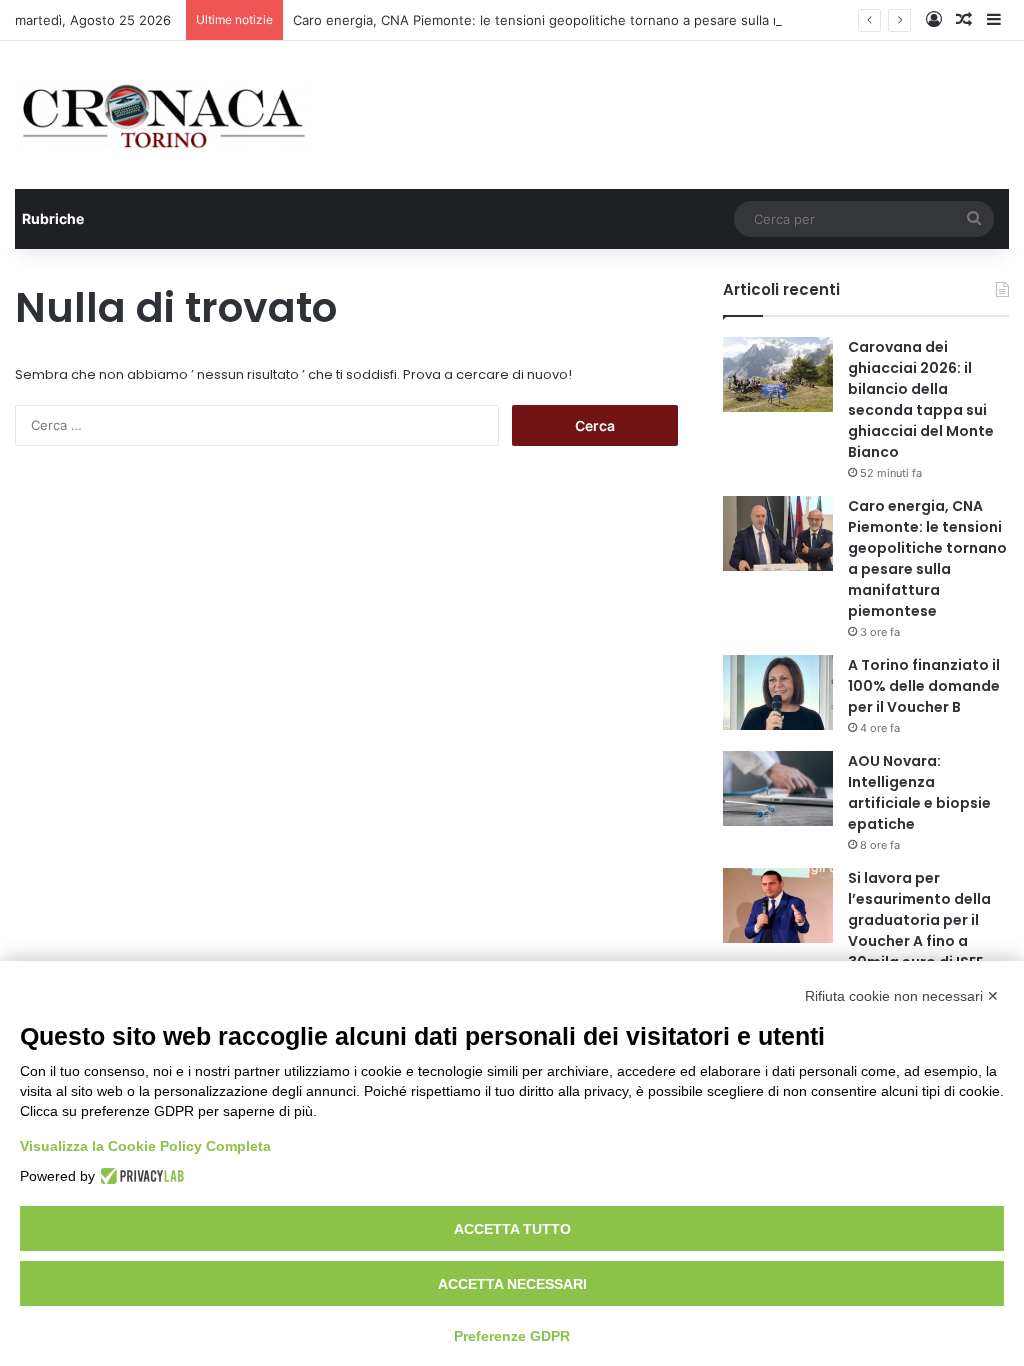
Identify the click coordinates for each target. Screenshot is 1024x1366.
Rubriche (53, 218)
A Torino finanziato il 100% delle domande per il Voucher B (924, 686)
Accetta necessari (512, 1284)
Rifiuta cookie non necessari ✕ (902, 996)
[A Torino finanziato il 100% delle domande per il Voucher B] (778, 692)
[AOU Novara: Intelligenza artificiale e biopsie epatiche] (778, 788)
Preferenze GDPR (512, 1336)
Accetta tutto (512, 1229)
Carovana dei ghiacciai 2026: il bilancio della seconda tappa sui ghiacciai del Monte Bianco (921, 399)
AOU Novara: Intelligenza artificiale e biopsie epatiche (919, 792)
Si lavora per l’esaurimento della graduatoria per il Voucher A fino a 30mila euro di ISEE (919, 920)
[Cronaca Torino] (165, 115)
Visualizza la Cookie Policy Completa (145, 1146)
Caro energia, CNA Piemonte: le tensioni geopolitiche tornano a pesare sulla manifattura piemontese (607, 20)
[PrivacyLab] (139, 1176)
